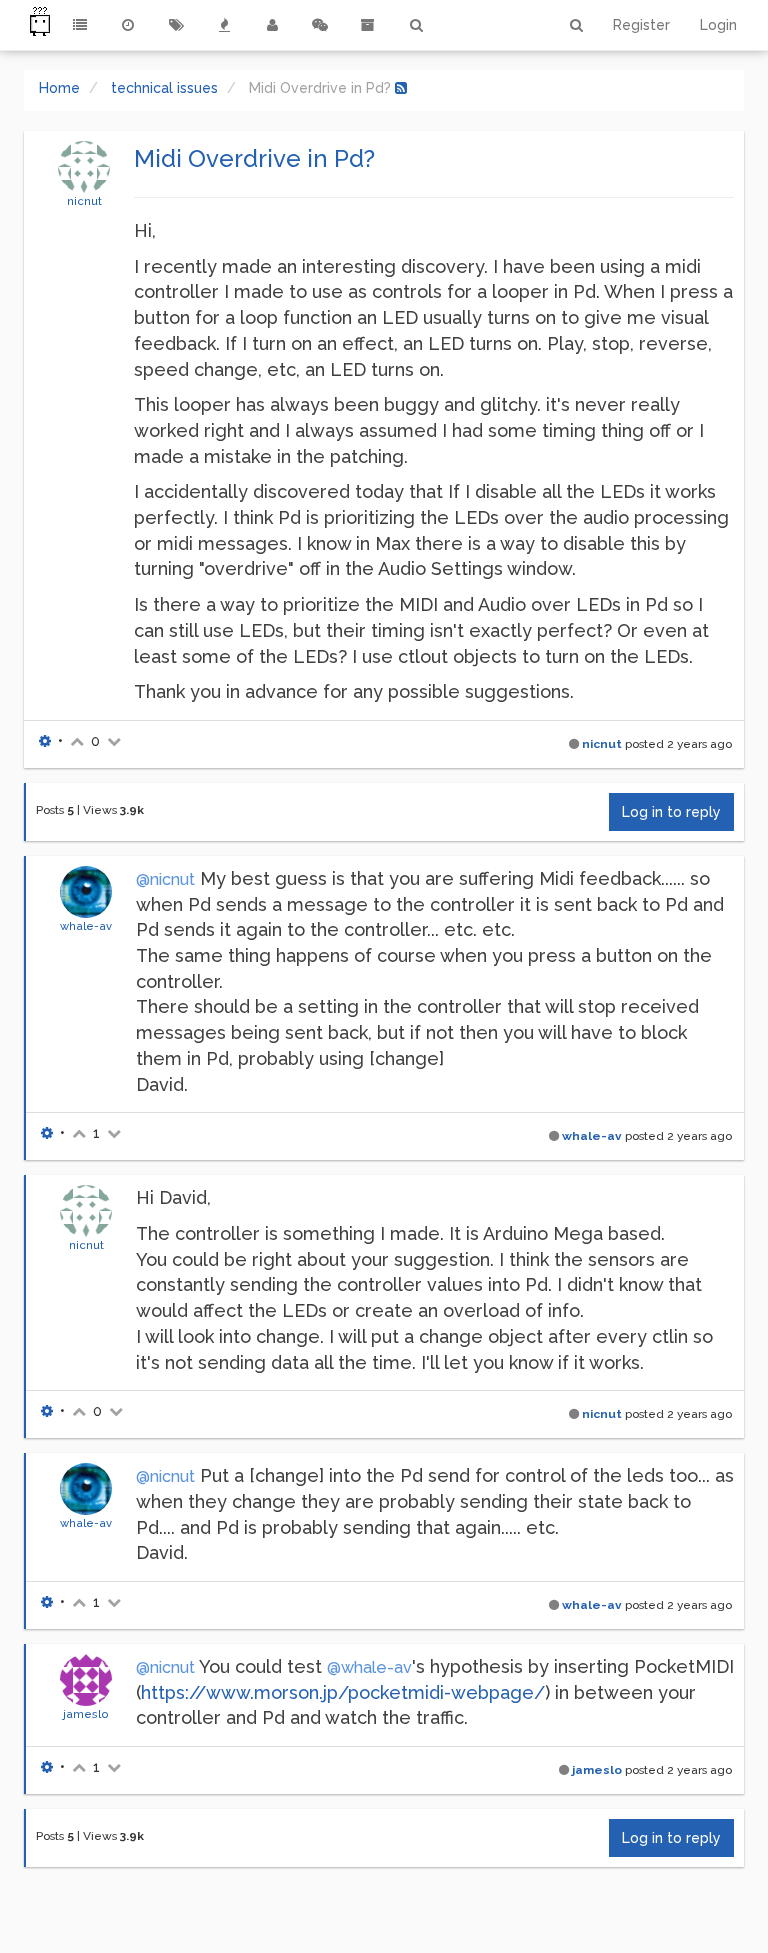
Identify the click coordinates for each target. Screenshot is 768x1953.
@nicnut (165, 879)
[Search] (416, 25)
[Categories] (80, 25)
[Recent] (128, 25)
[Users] (272, 25)
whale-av (86, 926)
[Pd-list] (368, 25)
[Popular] (224, 25)
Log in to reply (671, 812)
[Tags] (176, 25)
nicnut (84, 201)
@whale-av (369, 1667)
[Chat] (320, 25)
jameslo (86, 1714)
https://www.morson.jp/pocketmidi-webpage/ (343, 1692)
